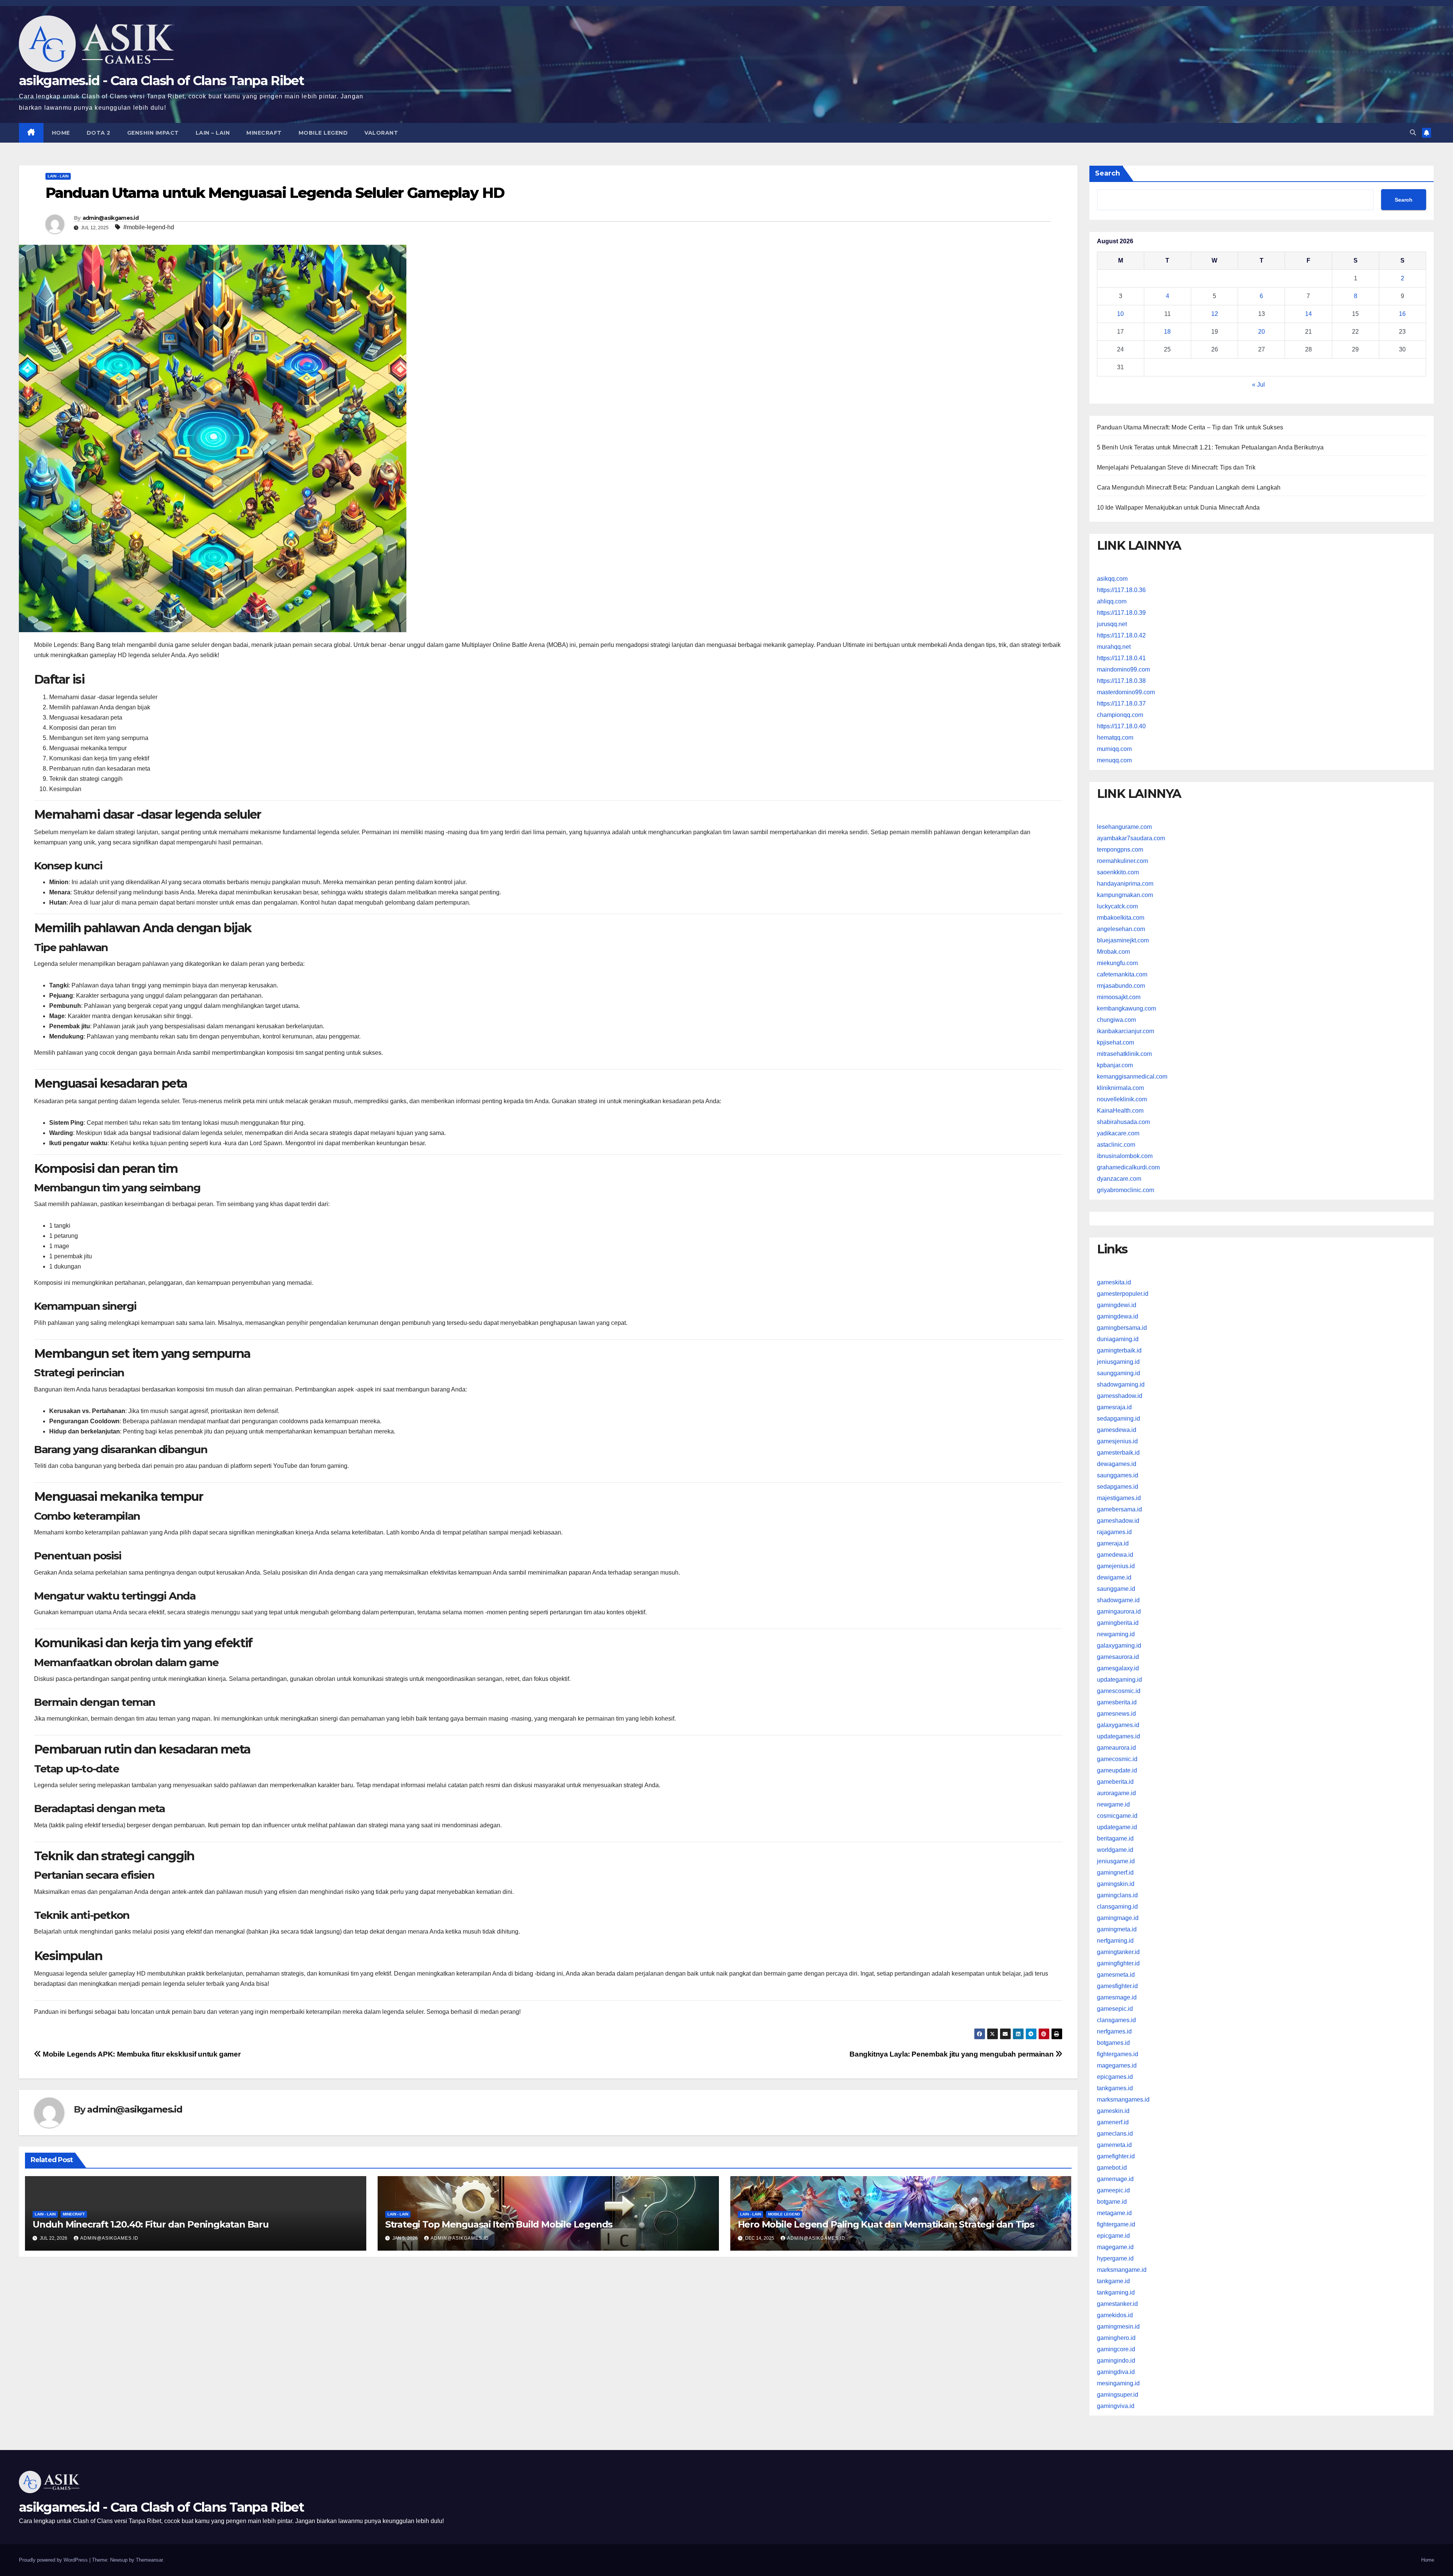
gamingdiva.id (1116, 2372)
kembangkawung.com (1126, 1008)
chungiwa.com (1116, 1020)
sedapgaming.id (1119, 1419)
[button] (1413, 133)
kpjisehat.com (1115, 1042)
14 (1308, 314)
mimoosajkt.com (1119, 997)
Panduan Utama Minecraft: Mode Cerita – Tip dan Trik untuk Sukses (1190, 427)
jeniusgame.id (1116, 1861)
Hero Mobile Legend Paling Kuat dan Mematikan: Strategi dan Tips (886, 2224)
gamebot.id (1112, 2168)
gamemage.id (1115, 2179)
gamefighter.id (1116, 2156)
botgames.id (1113, 2043)
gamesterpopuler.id (1123, 1294)
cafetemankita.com (1122, 974)
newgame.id (1113, 1804)
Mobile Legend (323, 133)
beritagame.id (1115, 1838)
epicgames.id (1115, 2077)
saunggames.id (1118, 1475)
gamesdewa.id (1117, 1430)
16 (1402, 314)
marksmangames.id (1123, 2100)
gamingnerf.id (1115, 1873)
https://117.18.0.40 (1121, 726)
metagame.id (1114, 2213)
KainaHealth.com (1120, 1111)
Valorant (381, 133)
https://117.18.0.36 (1121, 590)
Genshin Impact (153, 133)
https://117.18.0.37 (1121, 703)
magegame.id (1115, 2247)
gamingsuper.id (1118, 2395)
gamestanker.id (1117, 2304)
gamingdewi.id (1117, 1305)
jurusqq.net (1112, 624)
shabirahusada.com (1123, 1122)
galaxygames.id (1118, 1725)
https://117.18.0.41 (1121, 658)
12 (1215, 314)
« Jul (1259, 385)
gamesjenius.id (1117, 1441)
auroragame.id (1116, 1793)
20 (1262, 332)
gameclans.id (1115, 2134)
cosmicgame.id (1117, 1816)
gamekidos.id (1115, 2315)
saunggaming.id (1119, 1373)
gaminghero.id (1116, 2338)
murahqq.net (1114, 647)
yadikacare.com (1118, 1133)
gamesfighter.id (1117, 1986)
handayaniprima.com (1125, 884)
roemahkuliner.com (1122, 861)
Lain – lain (213, 133)
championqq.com (1120, 715)
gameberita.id (1115, 1782)
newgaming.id (1116, 1634)
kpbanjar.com (1115, 1065)
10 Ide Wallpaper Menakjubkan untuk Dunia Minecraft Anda (1178, 508)
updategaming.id (1119, 1680)
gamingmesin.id (1118, 2326)
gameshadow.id (1118, 1521)
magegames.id (1117, 2065)
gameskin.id (1113, 2111)
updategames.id (1119, 1736)
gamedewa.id (1115, 1555)
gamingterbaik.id (1119, 1350)
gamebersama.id (1119, 1509)
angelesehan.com (1121, 929)
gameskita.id (1114, 1282)
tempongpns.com (1120, 850)
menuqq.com (1114, 760)
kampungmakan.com (1125, 895)
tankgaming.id (1116, 2292)
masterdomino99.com (1126, 692)
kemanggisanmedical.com (1132, 1077)
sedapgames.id (1118, 1487)
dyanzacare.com (1119, 1179)
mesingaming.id (1118, 2383)
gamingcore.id (1116, 2349)
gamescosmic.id (1119, 1691)
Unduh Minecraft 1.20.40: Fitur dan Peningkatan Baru (151, 2224)
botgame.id (1112, 2202)
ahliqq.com (1112, 601)
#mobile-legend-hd (149, 227)
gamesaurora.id (1118, 1657)
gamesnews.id (1116, 1714)
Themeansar (149, 2560)
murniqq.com (1114, 749)
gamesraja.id (1114, 1407)
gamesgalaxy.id (1118, 1668)
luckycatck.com (1117, 906)
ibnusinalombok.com (1125, 1156)
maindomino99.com (1123, 669)
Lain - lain (58, 176)
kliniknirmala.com (1120, 1088)
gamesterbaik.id (1118, 1453)
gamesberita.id (1117, 1702)
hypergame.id (1115, 2258)
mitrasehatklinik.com (1124, 1054)
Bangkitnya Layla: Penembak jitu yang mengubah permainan (952, 2054)
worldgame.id (1115, 1850)
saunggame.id (1116, 1589)
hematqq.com (1115, 738)
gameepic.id (1113, 2190)
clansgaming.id (1117, 1907)
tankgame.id (1113, 2281)
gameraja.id (1113, 1543)
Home (61, 133)
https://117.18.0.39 (1121, 613)
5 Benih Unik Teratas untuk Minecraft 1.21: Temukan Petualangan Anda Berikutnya (1210, 447)
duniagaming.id (1118, 1339)
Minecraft (264, 133)
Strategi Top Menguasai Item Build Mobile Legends (499, 2224)
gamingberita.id (1118, 1623)
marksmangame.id (1122, 2270)
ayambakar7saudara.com (1131, 838)
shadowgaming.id (1121, 1384)
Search (1108, 173)
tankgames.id (1115, 2088)
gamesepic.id (1115, 2009)
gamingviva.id (1116, 2406)
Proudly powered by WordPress (54, 2560)
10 (1120, 314)
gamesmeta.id (1116, 1975)
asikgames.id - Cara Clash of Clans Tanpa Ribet (161, 81)
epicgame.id (1113, 2236)
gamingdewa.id (1118, 1316)
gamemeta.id (1114, 2145)
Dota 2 (99, 133)
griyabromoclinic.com (1126, 1190)
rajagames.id (1114, 1532)
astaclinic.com (1116, 1145)
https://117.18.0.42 (1121, 635)
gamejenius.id (1116, 1566)
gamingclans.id (1117, 1895)
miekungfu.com (1117, 963)
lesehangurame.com (1124, 827)
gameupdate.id (1117, 1770)
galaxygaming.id (1119, 1646)
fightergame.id (1116, 2224)
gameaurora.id (1116, 1748)
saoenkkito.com (1118, 872)
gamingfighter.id (1118, 1963)
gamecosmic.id (1117, 1759)
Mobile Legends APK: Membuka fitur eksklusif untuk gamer (141, 2054)
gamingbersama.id (1122, 1328)
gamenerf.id (1113, 2122)
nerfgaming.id (1115, 1941)
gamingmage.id (1118, 1918)
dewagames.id (1117, 1464)
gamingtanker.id (1118, 1952)
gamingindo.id (1116, 2361)
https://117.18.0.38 (1121, 681)
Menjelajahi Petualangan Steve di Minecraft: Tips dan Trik (1176, 467)
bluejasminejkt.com (1123, 940)
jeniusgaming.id (1118, 1362)
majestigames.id (1119, 1498)
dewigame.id (1114, 1577)
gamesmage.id (1117, 1997)
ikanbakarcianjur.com (1126, 1031)
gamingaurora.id (1119, 1611)
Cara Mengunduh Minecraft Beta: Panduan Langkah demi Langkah (1189, 487)
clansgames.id (1116, 2020)
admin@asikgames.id (110, 218)
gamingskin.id (1116, 1884)
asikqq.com (1112, 579)
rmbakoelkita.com (1121, 918)
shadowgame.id (1118, 1600)
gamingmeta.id (1117, 1929)
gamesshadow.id (1120, 1396)
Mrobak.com (1113, 952)
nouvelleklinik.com (1122, 1099)
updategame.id (1117, 1827)
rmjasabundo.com (1121, 986)
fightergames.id (1118, 2054)
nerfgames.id (1114, 2031)
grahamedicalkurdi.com (1128, 1167)
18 (1167, 332)
